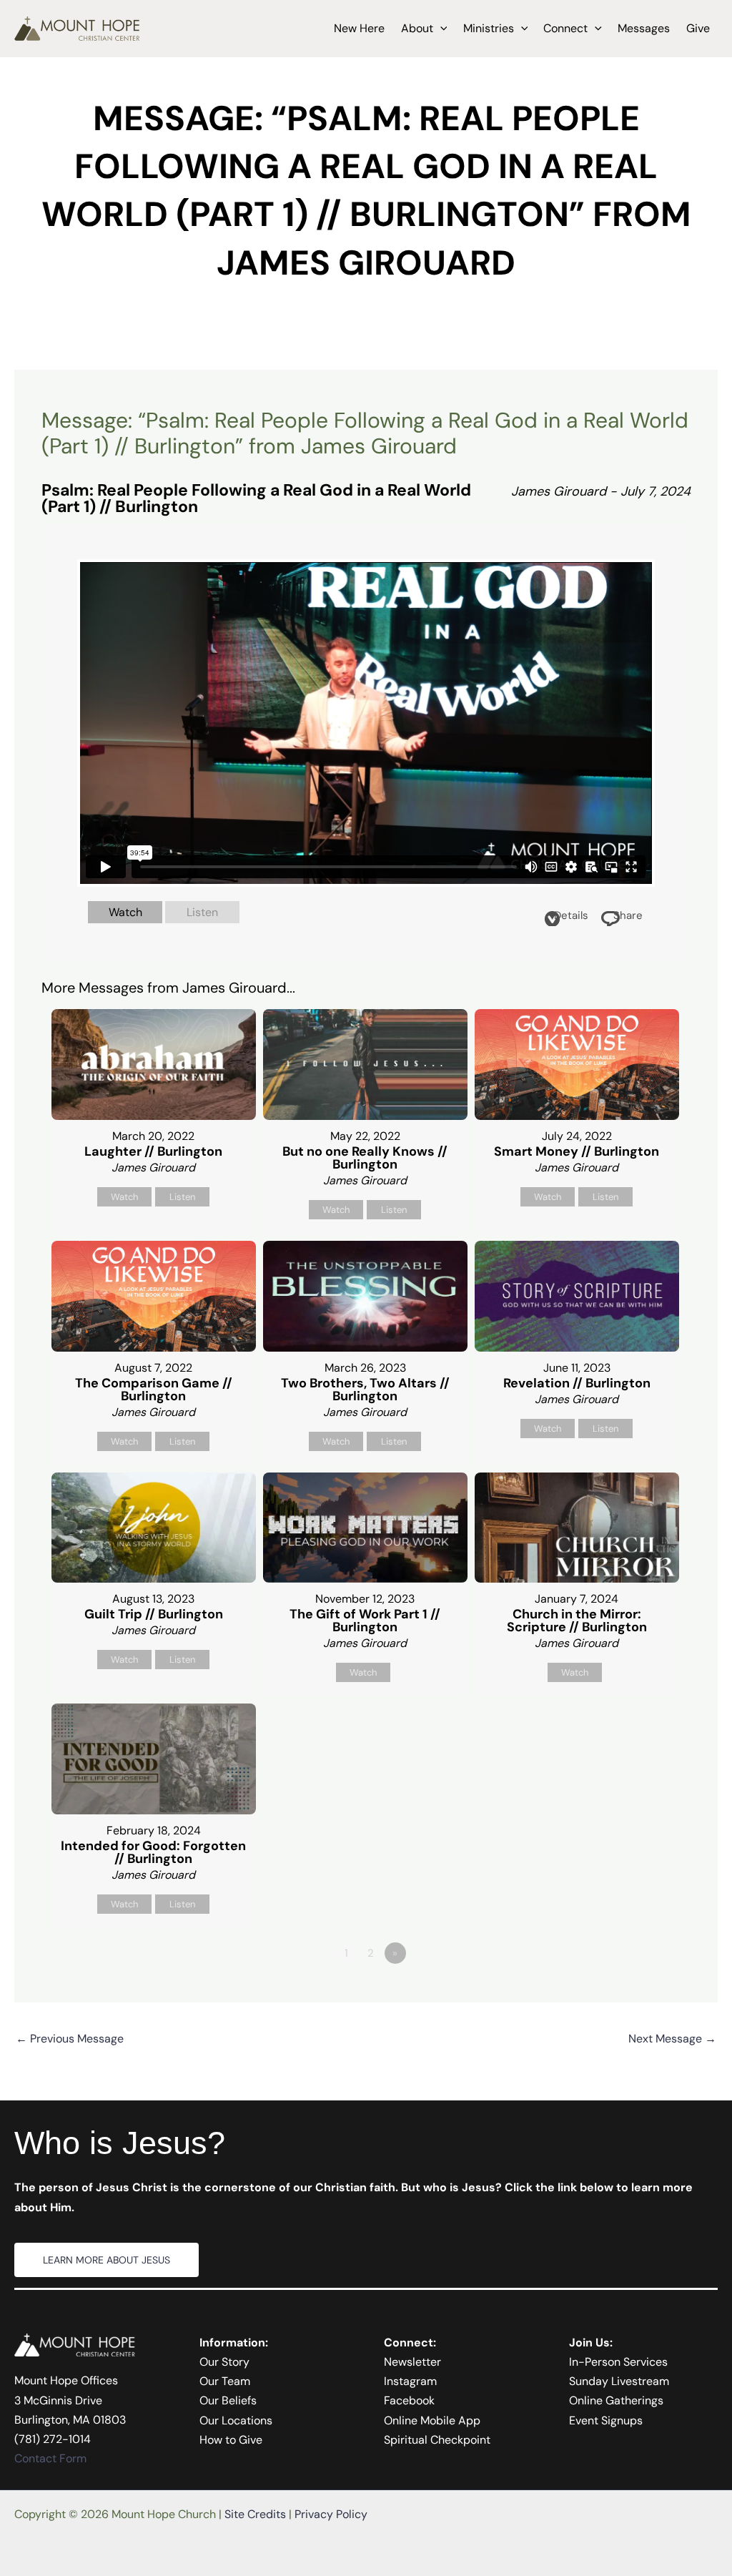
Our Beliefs (228, 2400)
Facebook (409, 2400)
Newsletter (412, 2362)
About (417, 28)
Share (628, 915)
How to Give (231, 2440)
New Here (359, 28)
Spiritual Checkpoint (437, 2440)
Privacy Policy (331, 2514)
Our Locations (236, 2420)
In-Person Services (618, 2362)
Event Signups (606, 2420)
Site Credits (255, 2514)
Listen (202, 912)
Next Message (672, 2039)
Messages (644, 28)
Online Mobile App (432, 2420)
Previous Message (70, 2039)
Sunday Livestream (619, 2381)
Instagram (410, 2381)
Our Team (225, 2381)
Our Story (224, 2362)
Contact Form (50, 2458)
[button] (440, 29)
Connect (565, 28)
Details (571, 915)
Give (698, 28)
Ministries (489, 28)
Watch (125, 912)
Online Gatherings (616, 2400)
